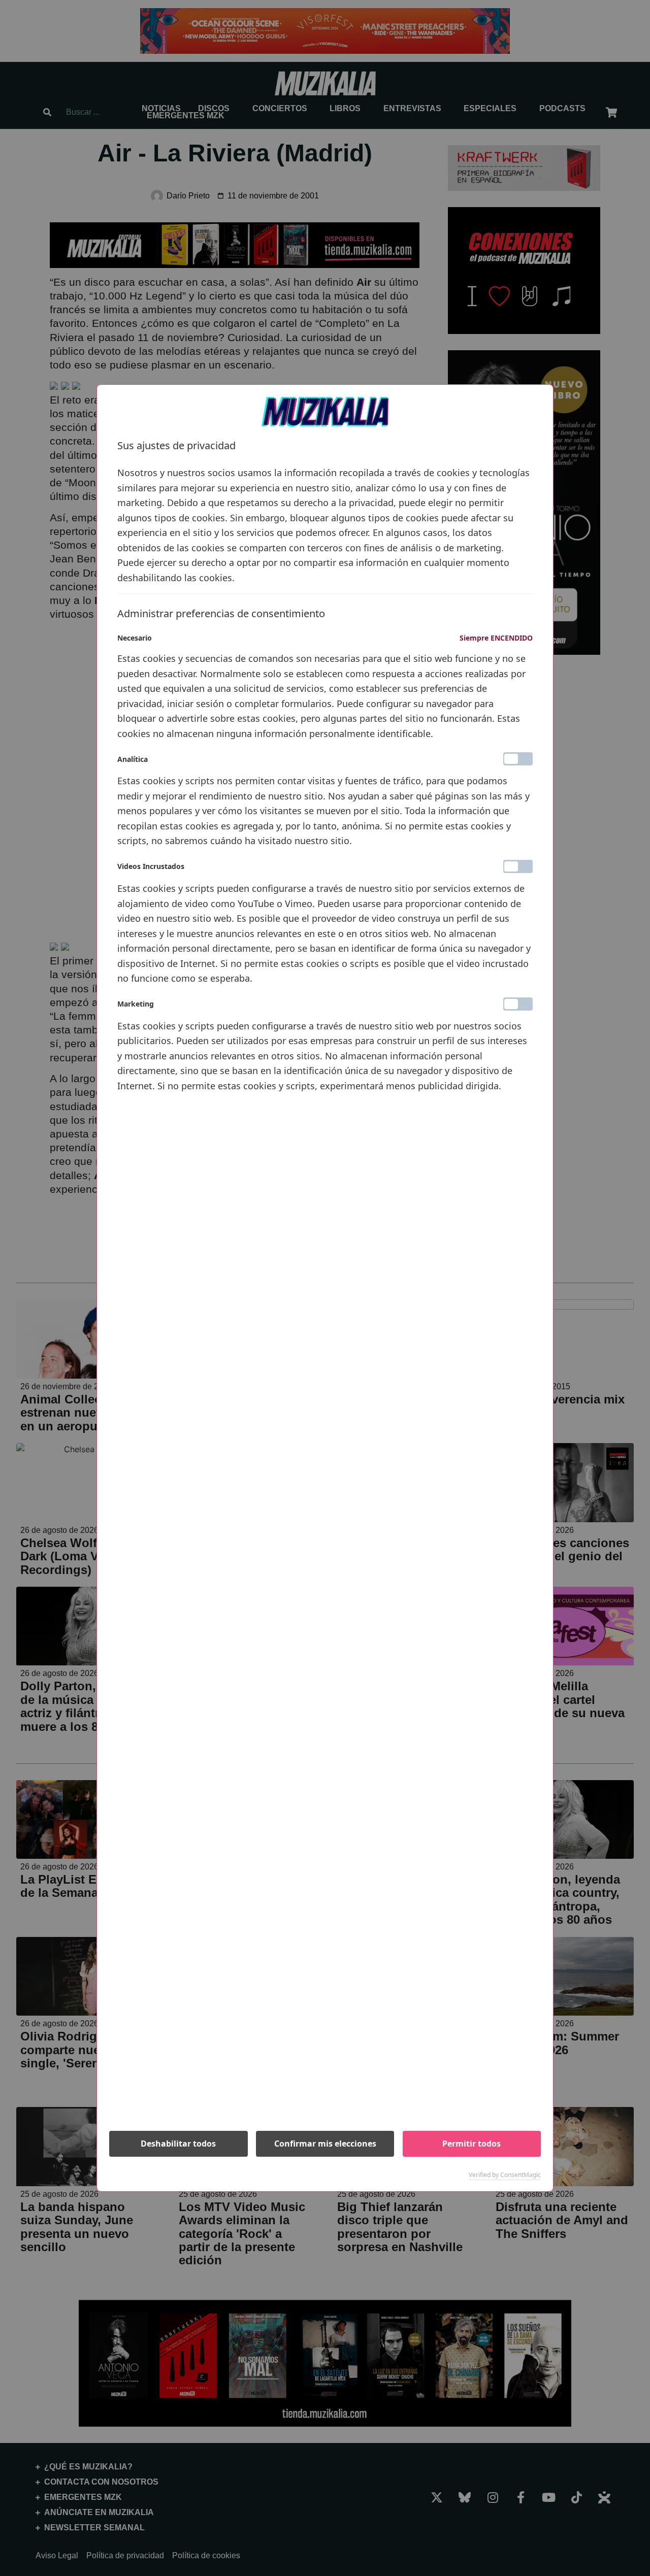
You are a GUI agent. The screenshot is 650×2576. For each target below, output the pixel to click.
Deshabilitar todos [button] (178, 2144)
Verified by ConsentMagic (505, 2175)
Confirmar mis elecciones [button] (325, 2144)
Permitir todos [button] (472, 2144)
